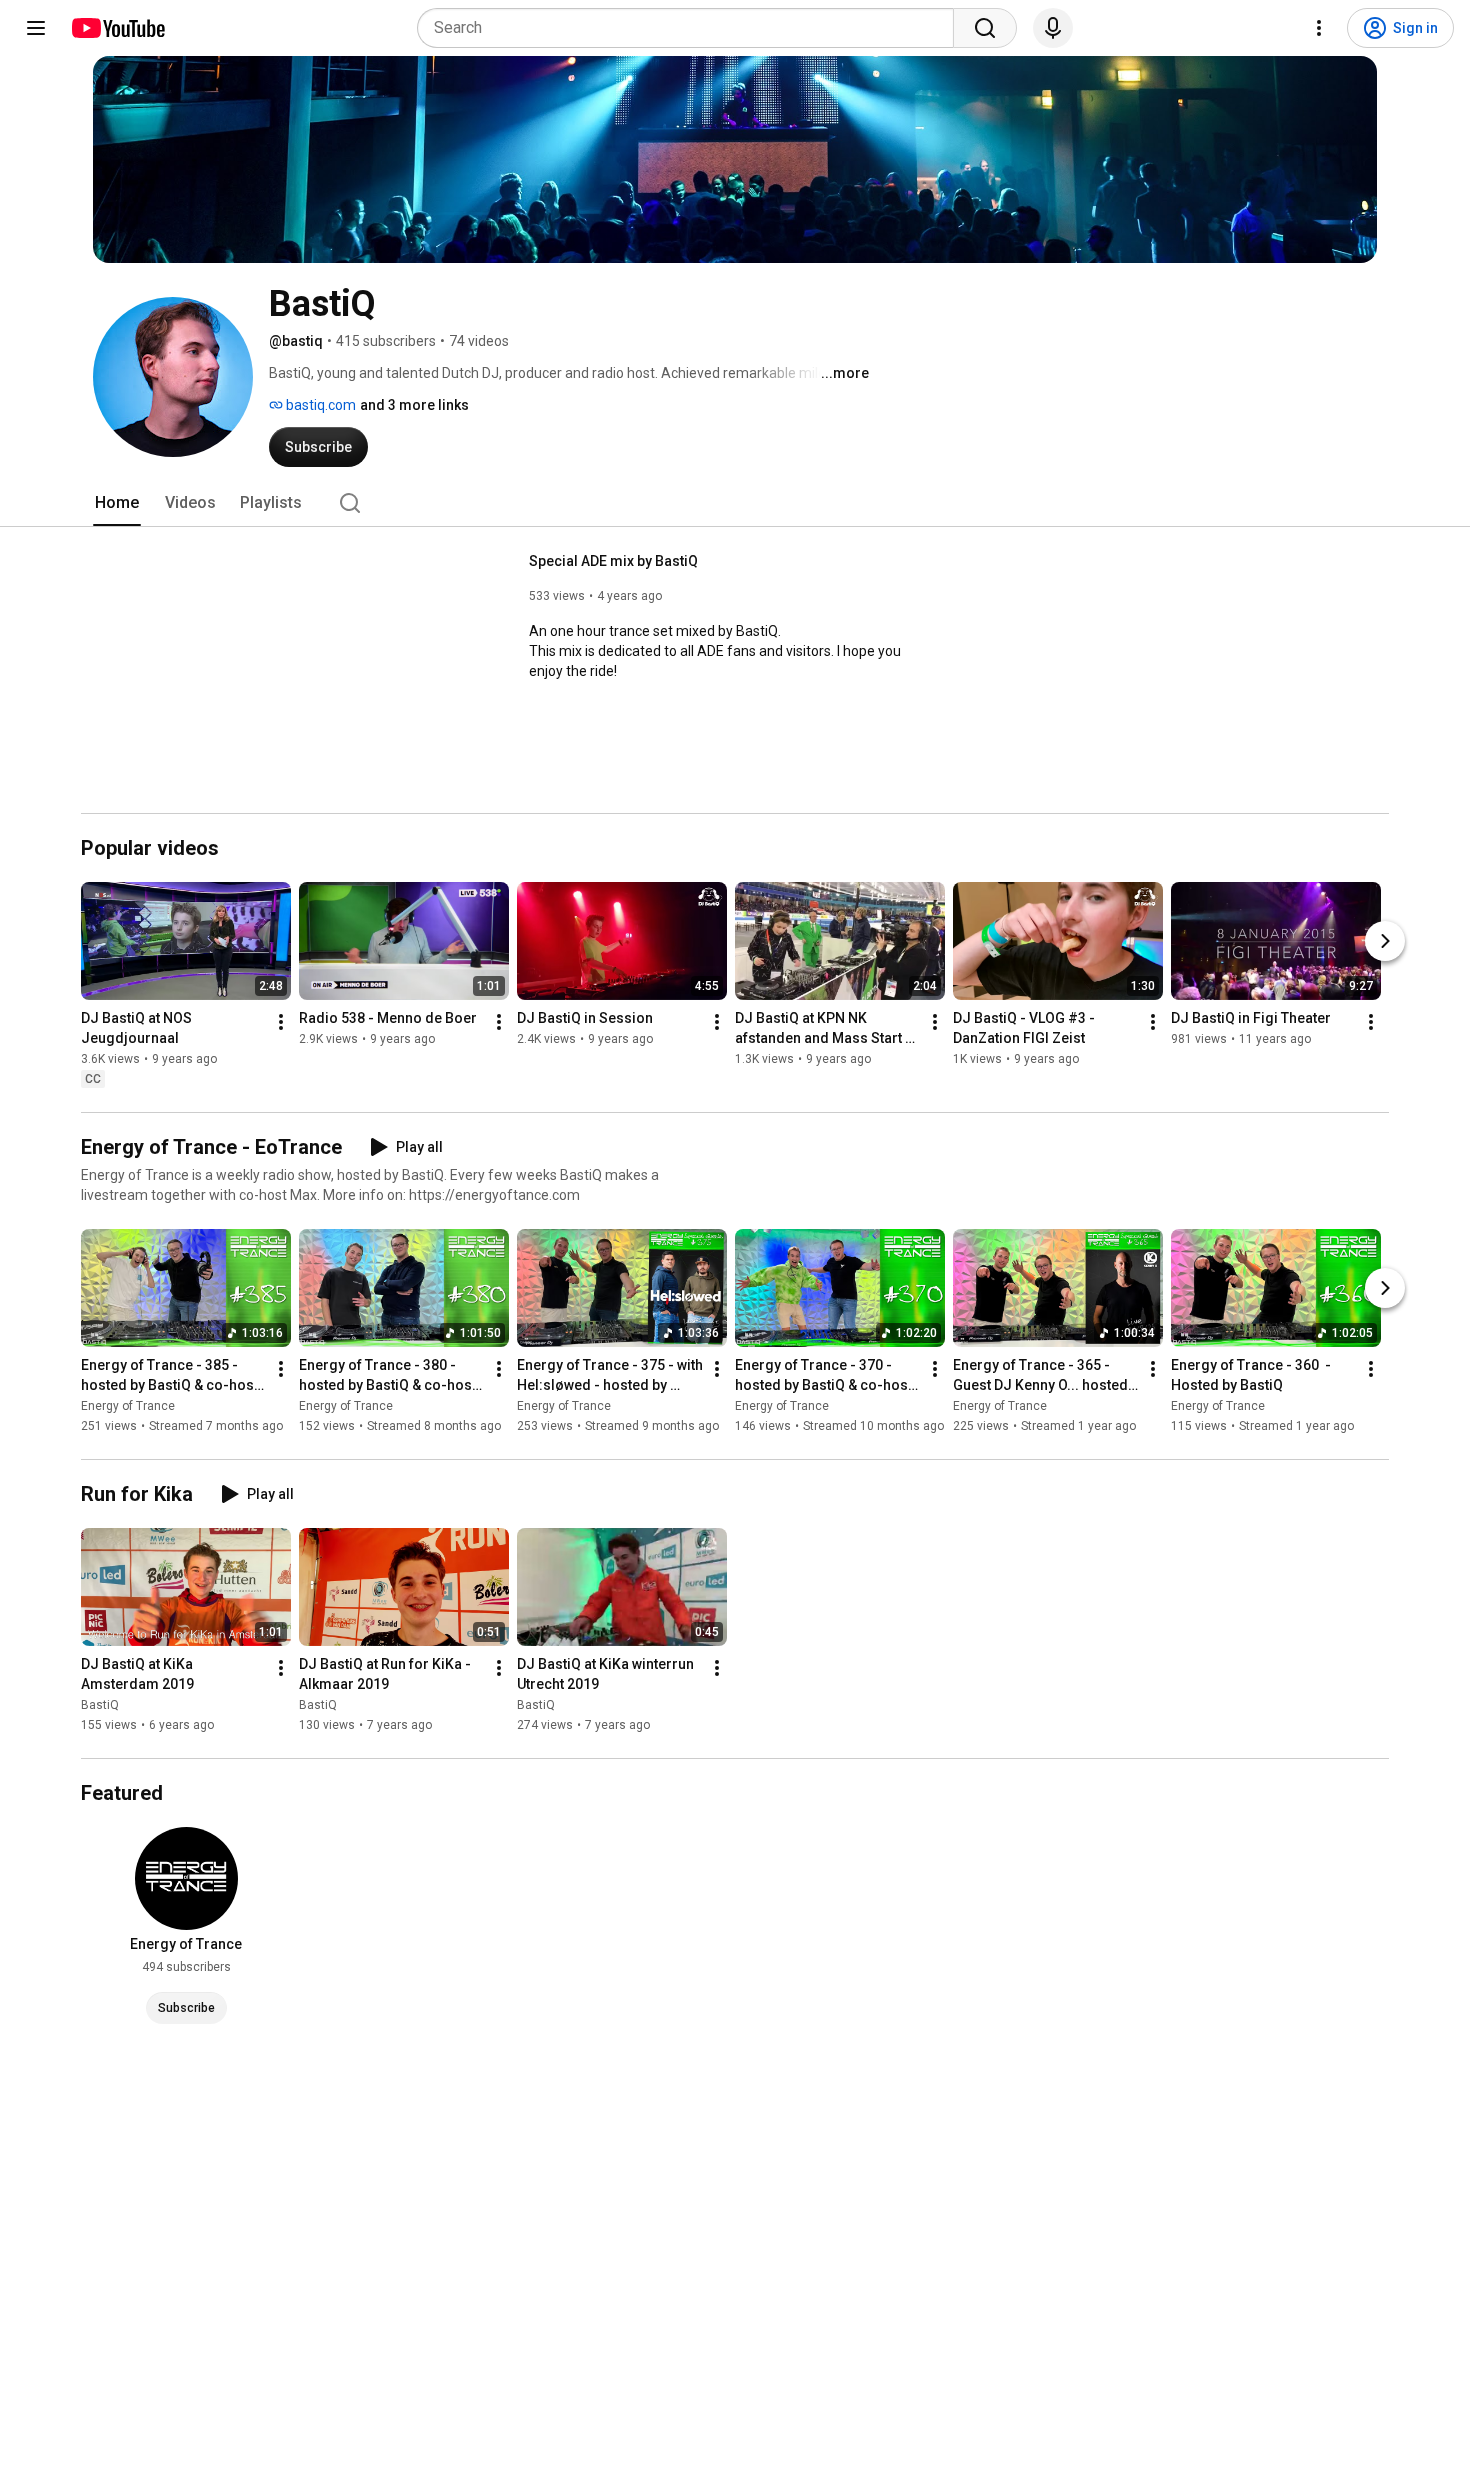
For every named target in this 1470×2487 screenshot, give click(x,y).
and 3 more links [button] (414, 405)
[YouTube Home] (117, 28)
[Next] (1385, 941)
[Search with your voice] (1053, 28)
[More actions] (281, 1022)
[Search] (985, 28)
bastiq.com (319, 405)
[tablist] (735, 503)
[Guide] (36, 28)
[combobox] (691, 28)
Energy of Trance (128, 1406)
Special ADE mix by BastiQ (613, 561)
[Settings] (1319, 28)
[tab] (117, 503)
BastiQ (100, 1705)
